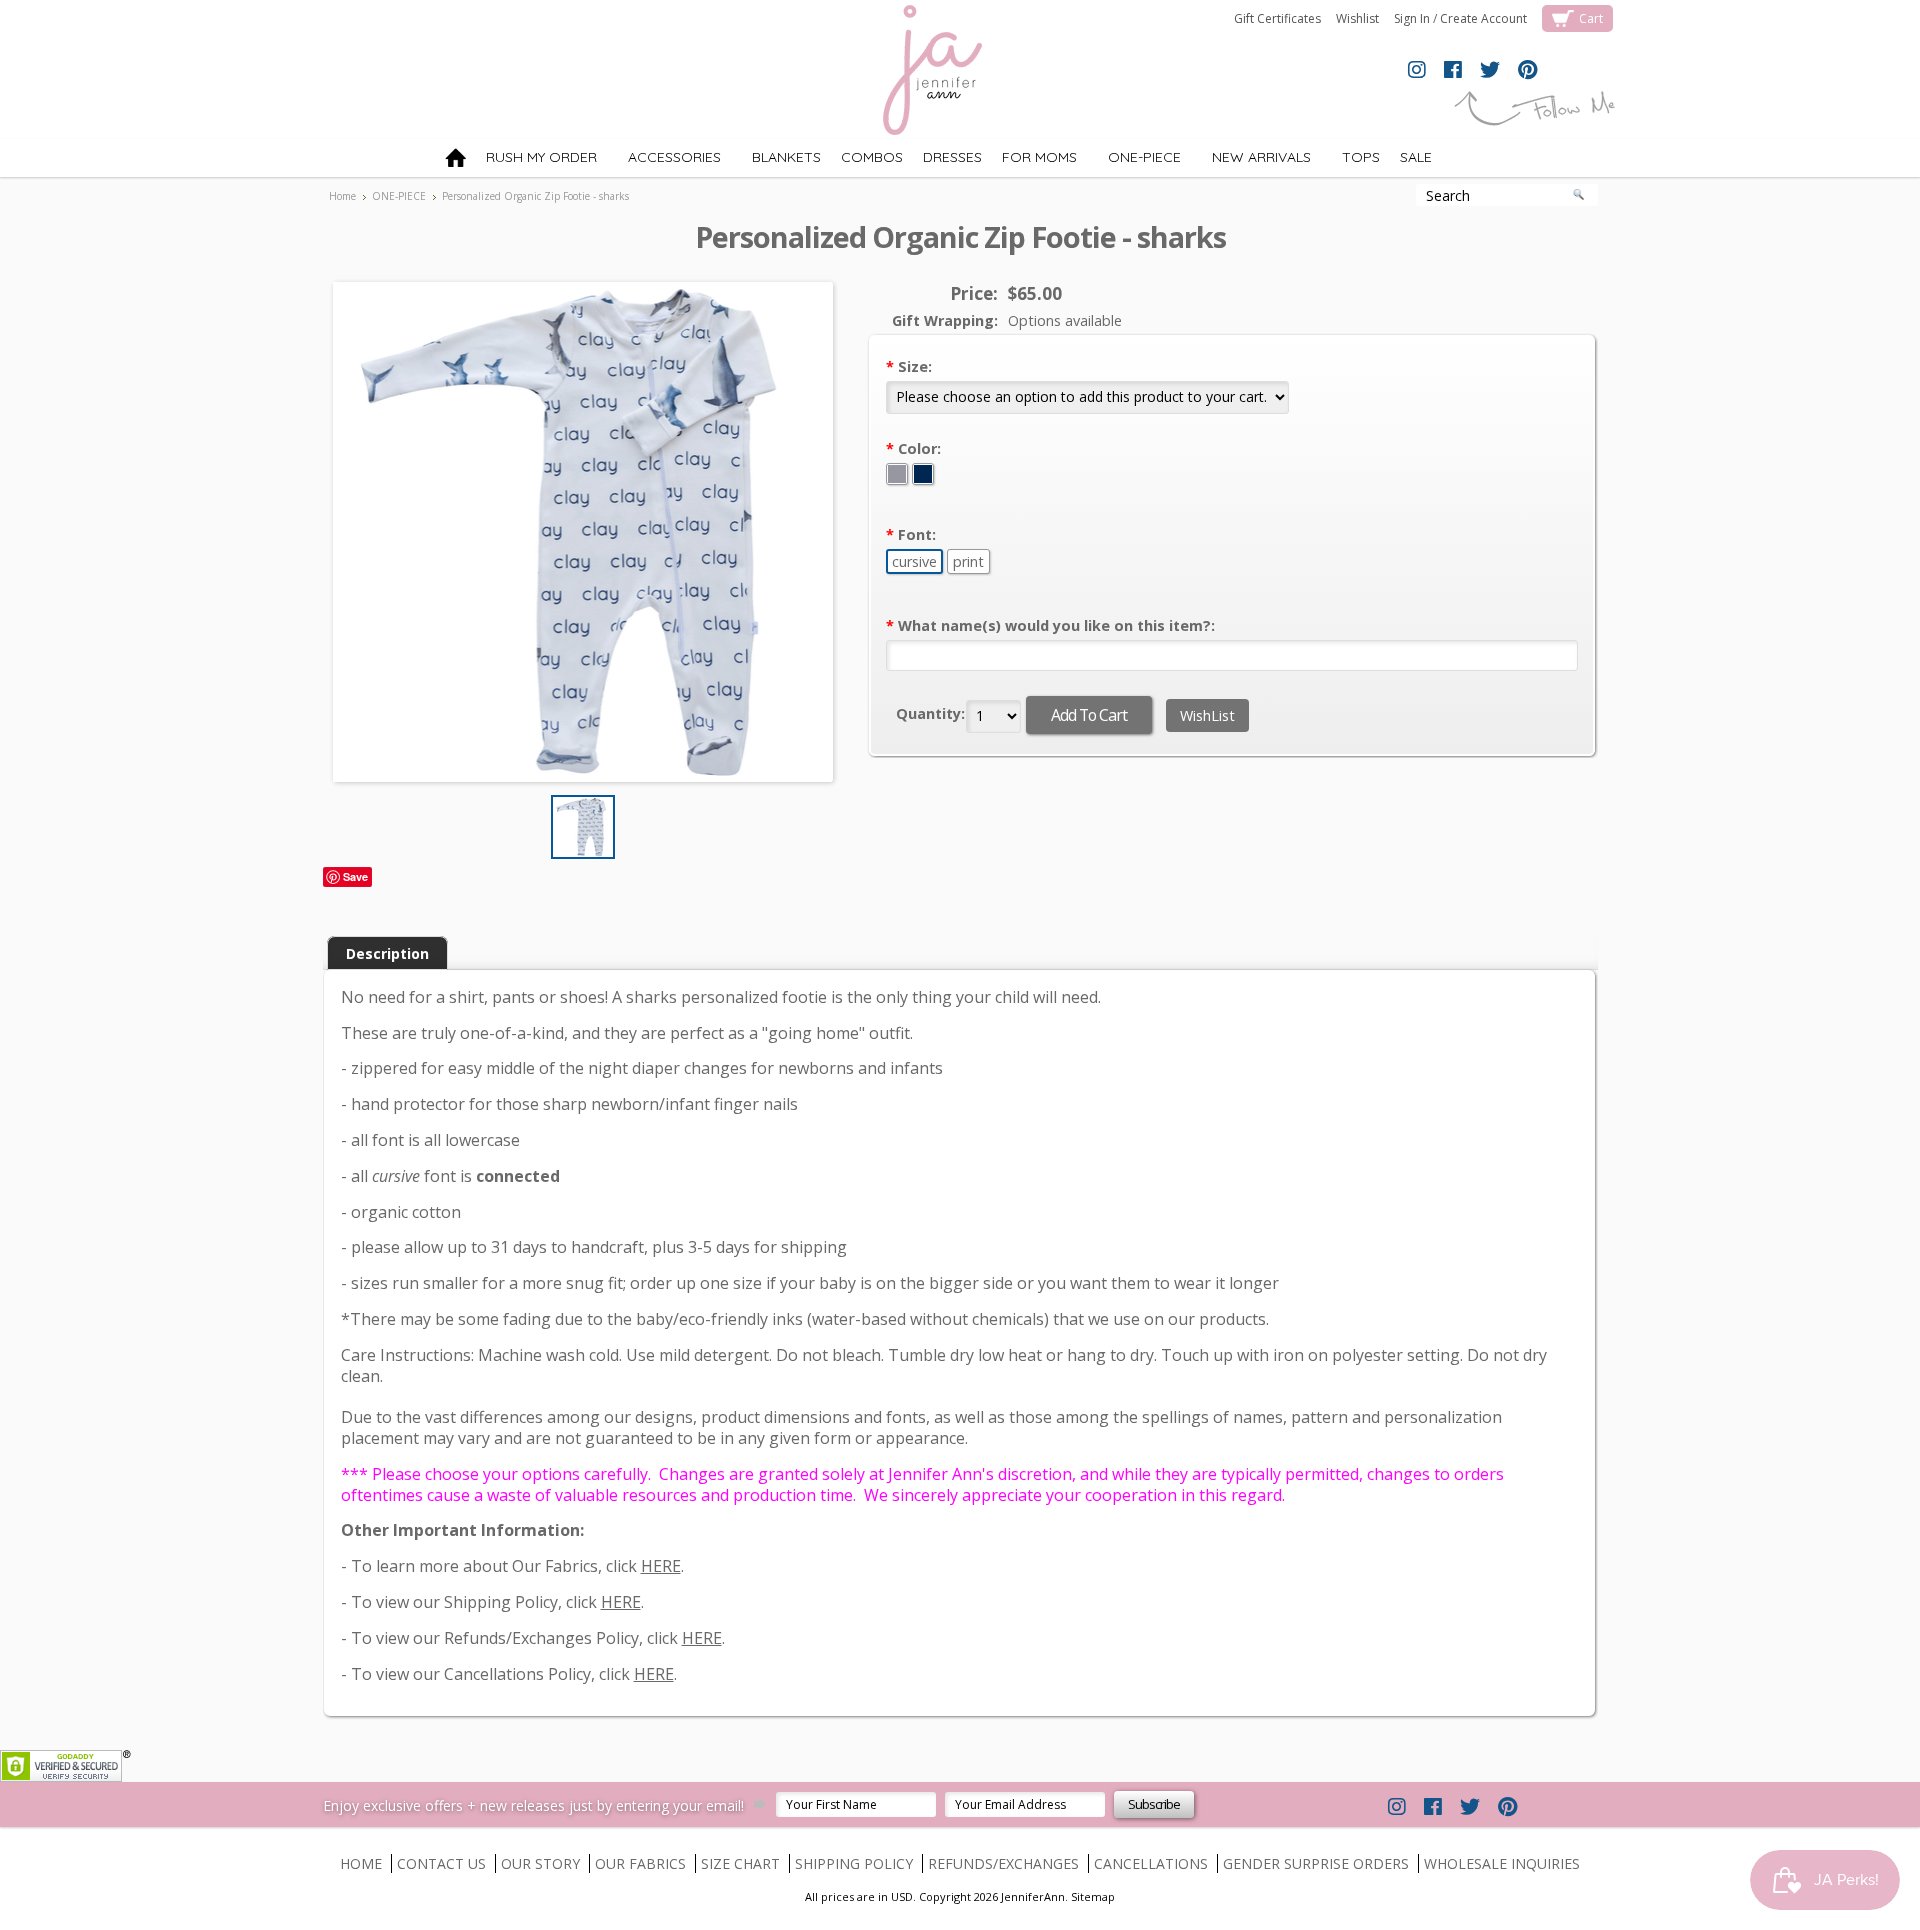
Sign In (1412, 18)
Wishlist (1357, 18)
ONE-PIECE (1134, 161)
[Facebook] (1453, 71)
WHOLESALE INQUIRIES (1502, 1863)
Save (355, 876)
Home (342, 196)
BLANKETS (776, 161)
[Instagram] (1417, 71)
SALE (1416, 157)
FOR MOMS (1039, 157)
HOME (361, 1863)
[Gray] (899, 474)
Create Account (1483, 18)
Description (387, 953)
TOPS (1350, 161)
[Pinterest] (1527, 71)
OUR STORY (540, 1863)
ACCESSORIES (664, 161)
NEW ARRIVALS (1251, 161)
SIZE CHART (740, 1863)
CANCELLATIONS (1151, 1863)
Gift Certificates (1277, 18)
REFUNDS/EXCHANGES (1003, 1863)
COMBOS (872, 157)
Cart (1591, 18)
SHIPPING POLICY (854, 1863)
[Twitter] (1490, 71)
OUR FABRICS (640, 1863)
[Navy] (923, 474)
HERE (661, 1566)
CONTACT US (441, 1863)
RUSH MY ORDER (541, 157)
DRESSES (952, 157)
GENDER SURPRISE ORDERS (1316, 1863)
